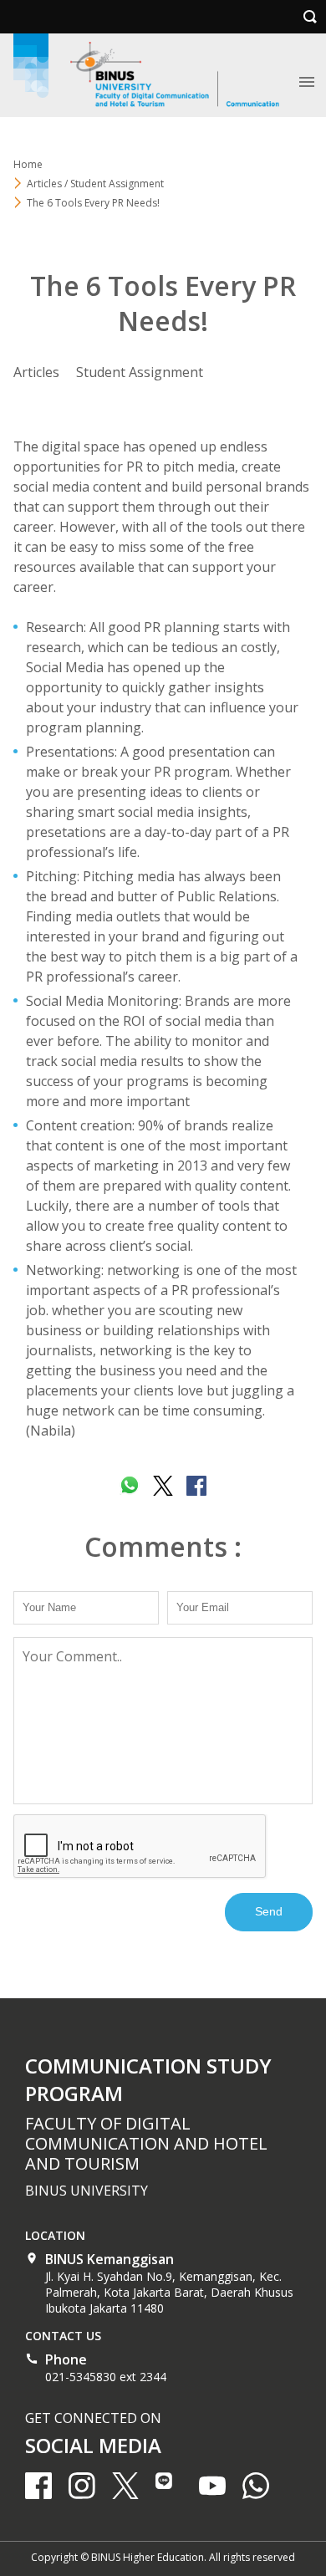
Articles (36, 372)
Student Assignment (140, 372)
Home (28, 164)
